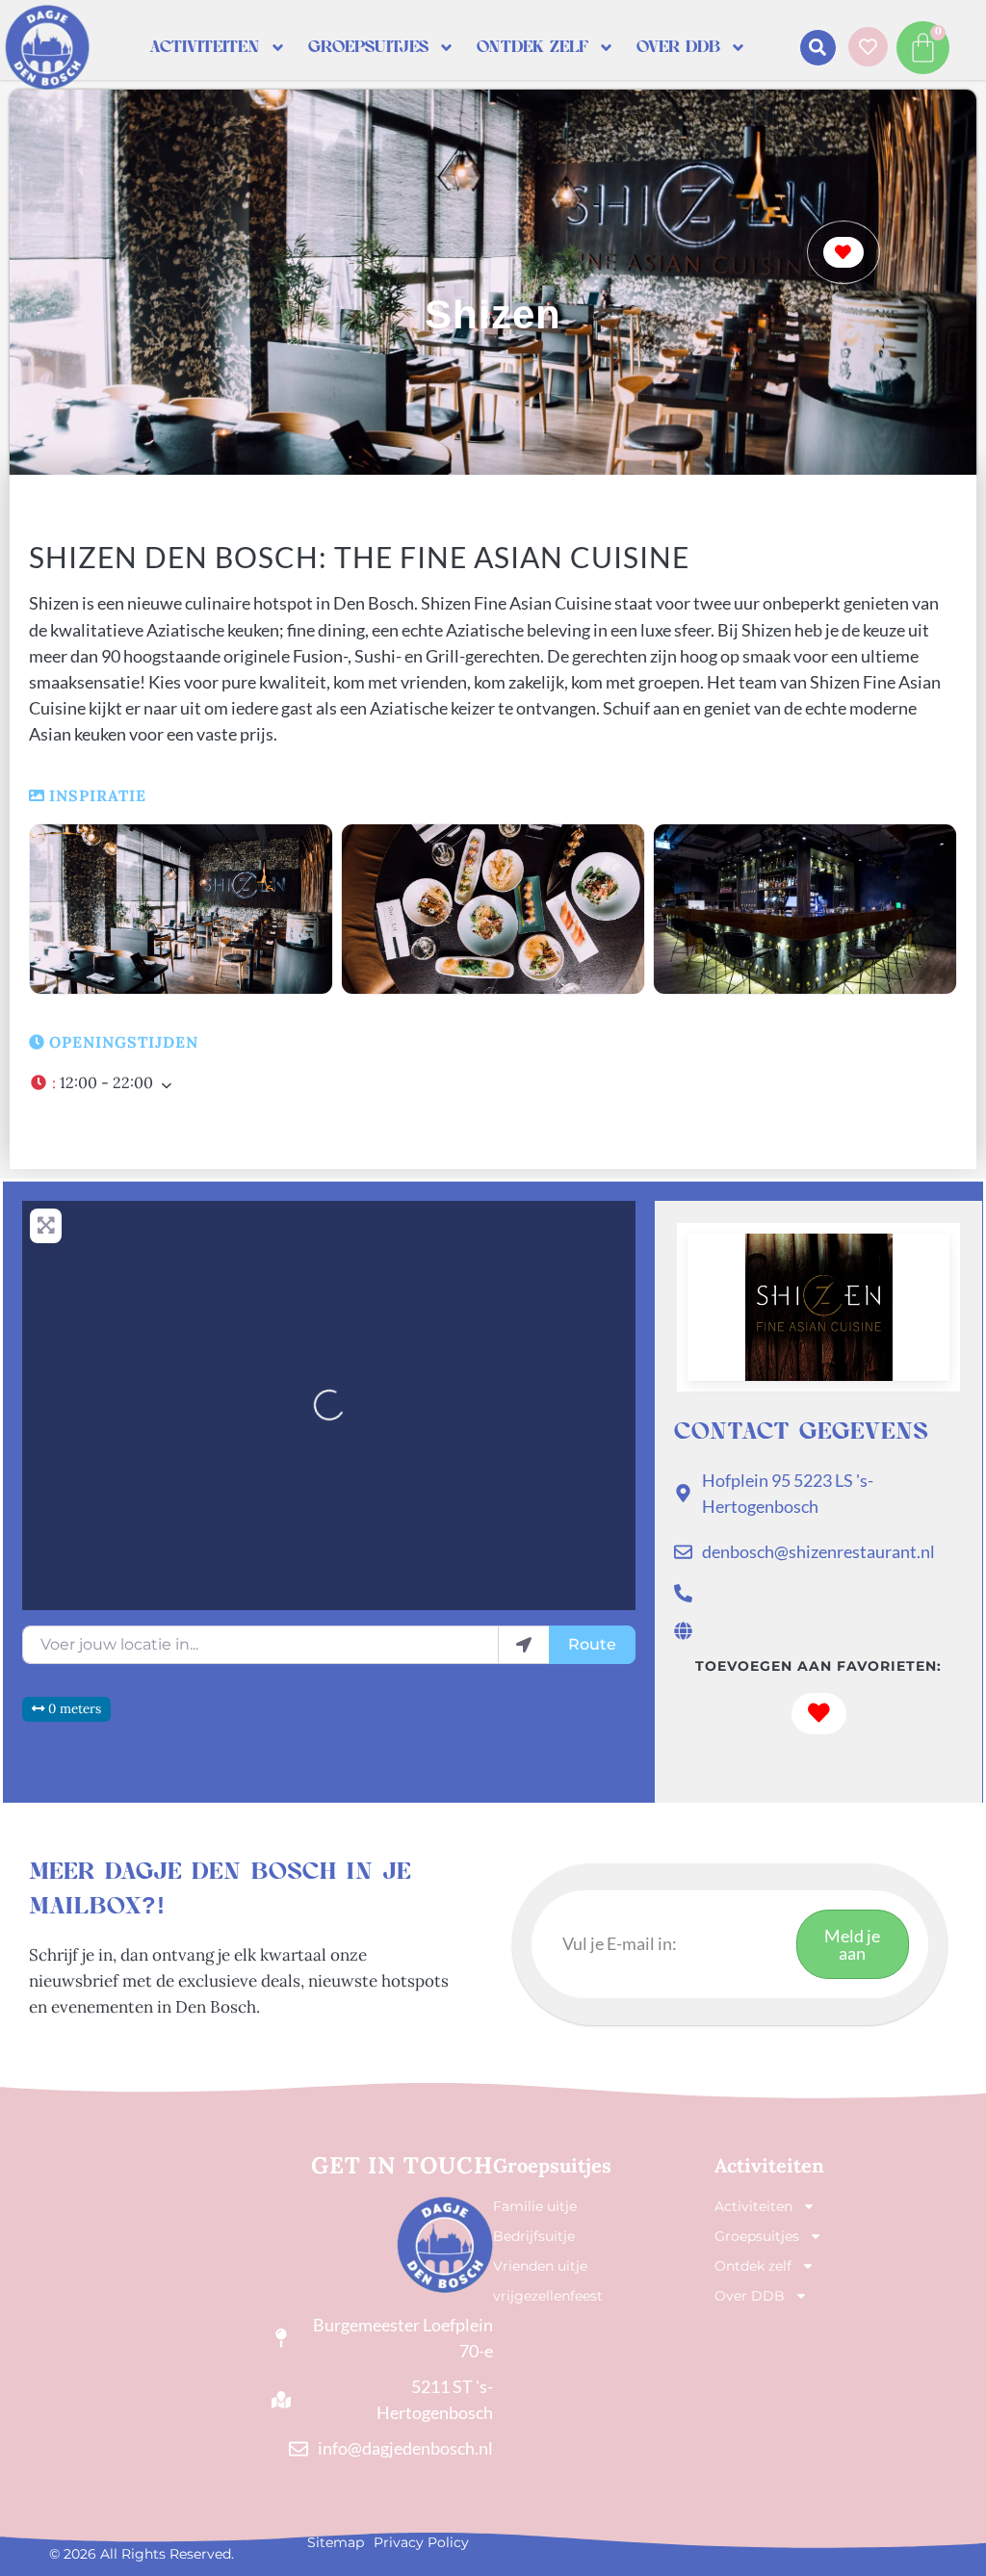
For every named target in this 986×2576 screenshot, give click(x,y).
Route (592, 1644)
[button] (818, 48)
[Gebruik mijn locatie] (524, 1645)
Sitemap (336, 2542)
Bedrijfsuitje (534, 2236)
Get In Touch (402, 2165)
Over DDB (678, 47)
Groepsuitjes (368, 47)
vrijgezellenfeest (548, 2296)
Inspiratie (98, 795)
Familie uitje (535, 2206)
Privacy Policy (421, 2542)
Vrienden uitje (540, 2266)
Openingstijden (124, 1042)
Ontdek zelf (532, 47)
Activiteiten (205, 47)
